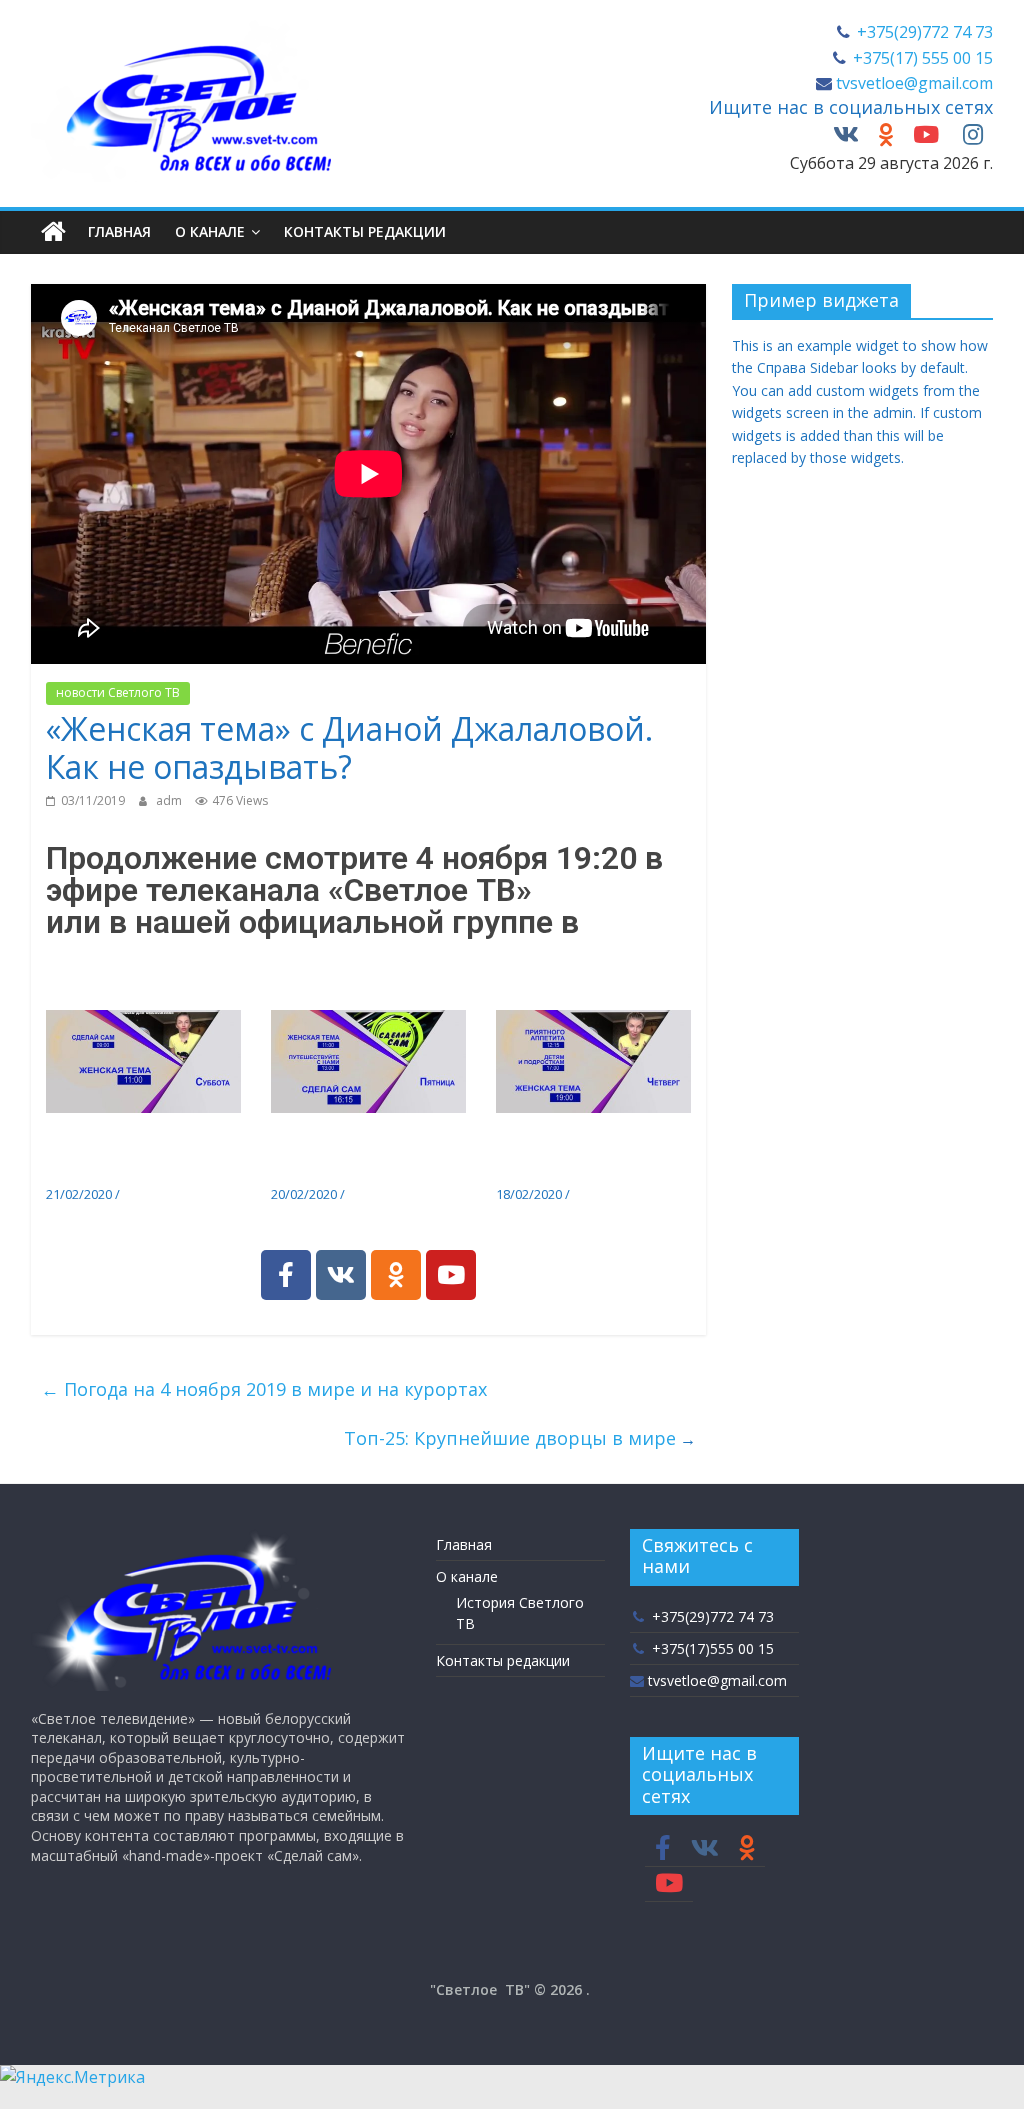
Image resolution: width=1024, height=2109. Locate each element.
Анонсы (147, 1194)
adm (170, 800)
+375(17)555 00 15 (711, 1648)
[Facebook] (286, 1275)
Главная (119, 231)
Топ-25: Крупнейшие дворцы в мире (510, 1438)
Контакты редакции (365, 231)
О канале (210, 231)
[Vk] (341, 1275)
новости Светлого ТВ (118, 692)
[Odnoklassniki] (396, 1275)
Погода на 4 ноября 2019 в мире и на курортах (264, 1389)
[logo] (181, 1538)
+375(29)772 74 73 (923, 32)
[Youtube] (451, 1275)
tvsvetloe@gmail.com (912, 83)
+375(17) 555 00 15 (921, 58)
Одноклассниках (172, 954)
